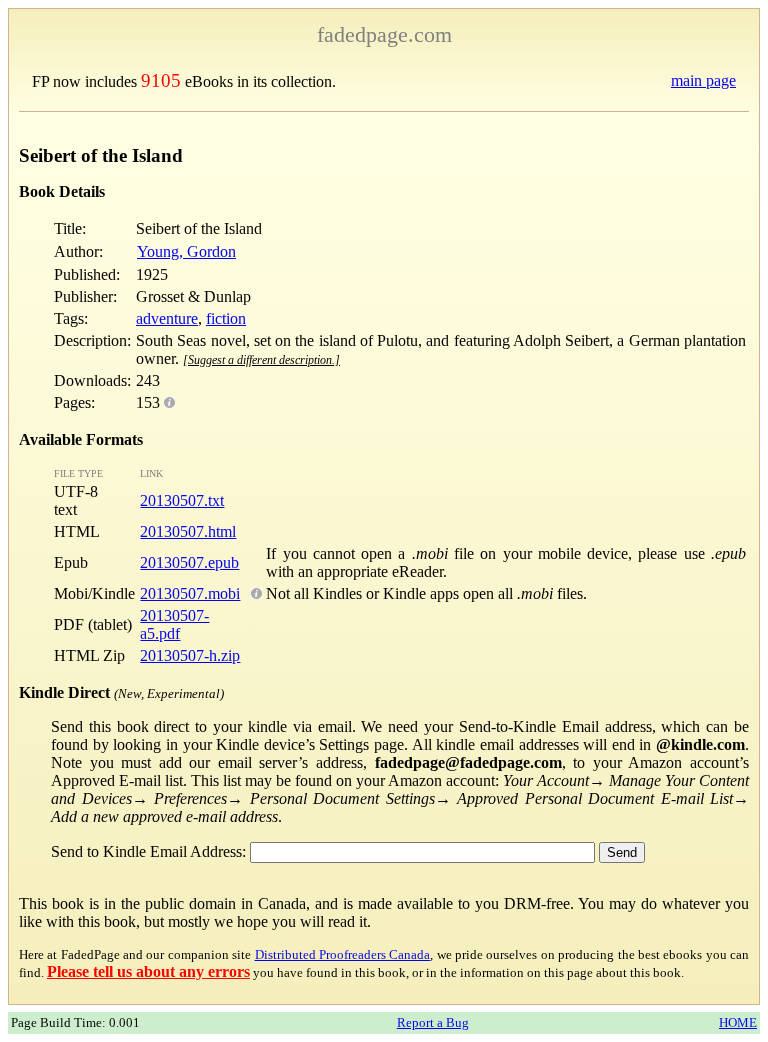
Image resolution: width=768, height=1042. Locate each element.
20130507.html (188, 531)
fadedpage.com (384, 34)
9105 (161, 80)
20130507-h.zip (190, 655)
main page (703, 80)
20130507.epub (189, 562)
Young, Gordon (186, 251)
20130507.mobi (190, 593)
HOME (738, 1022)
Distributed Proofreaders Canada (343, 954)
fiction (226, 318)
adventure (167, 318)
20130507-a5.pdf (174, 624)
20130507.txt (182, 500)
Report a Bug (433, 1022)
